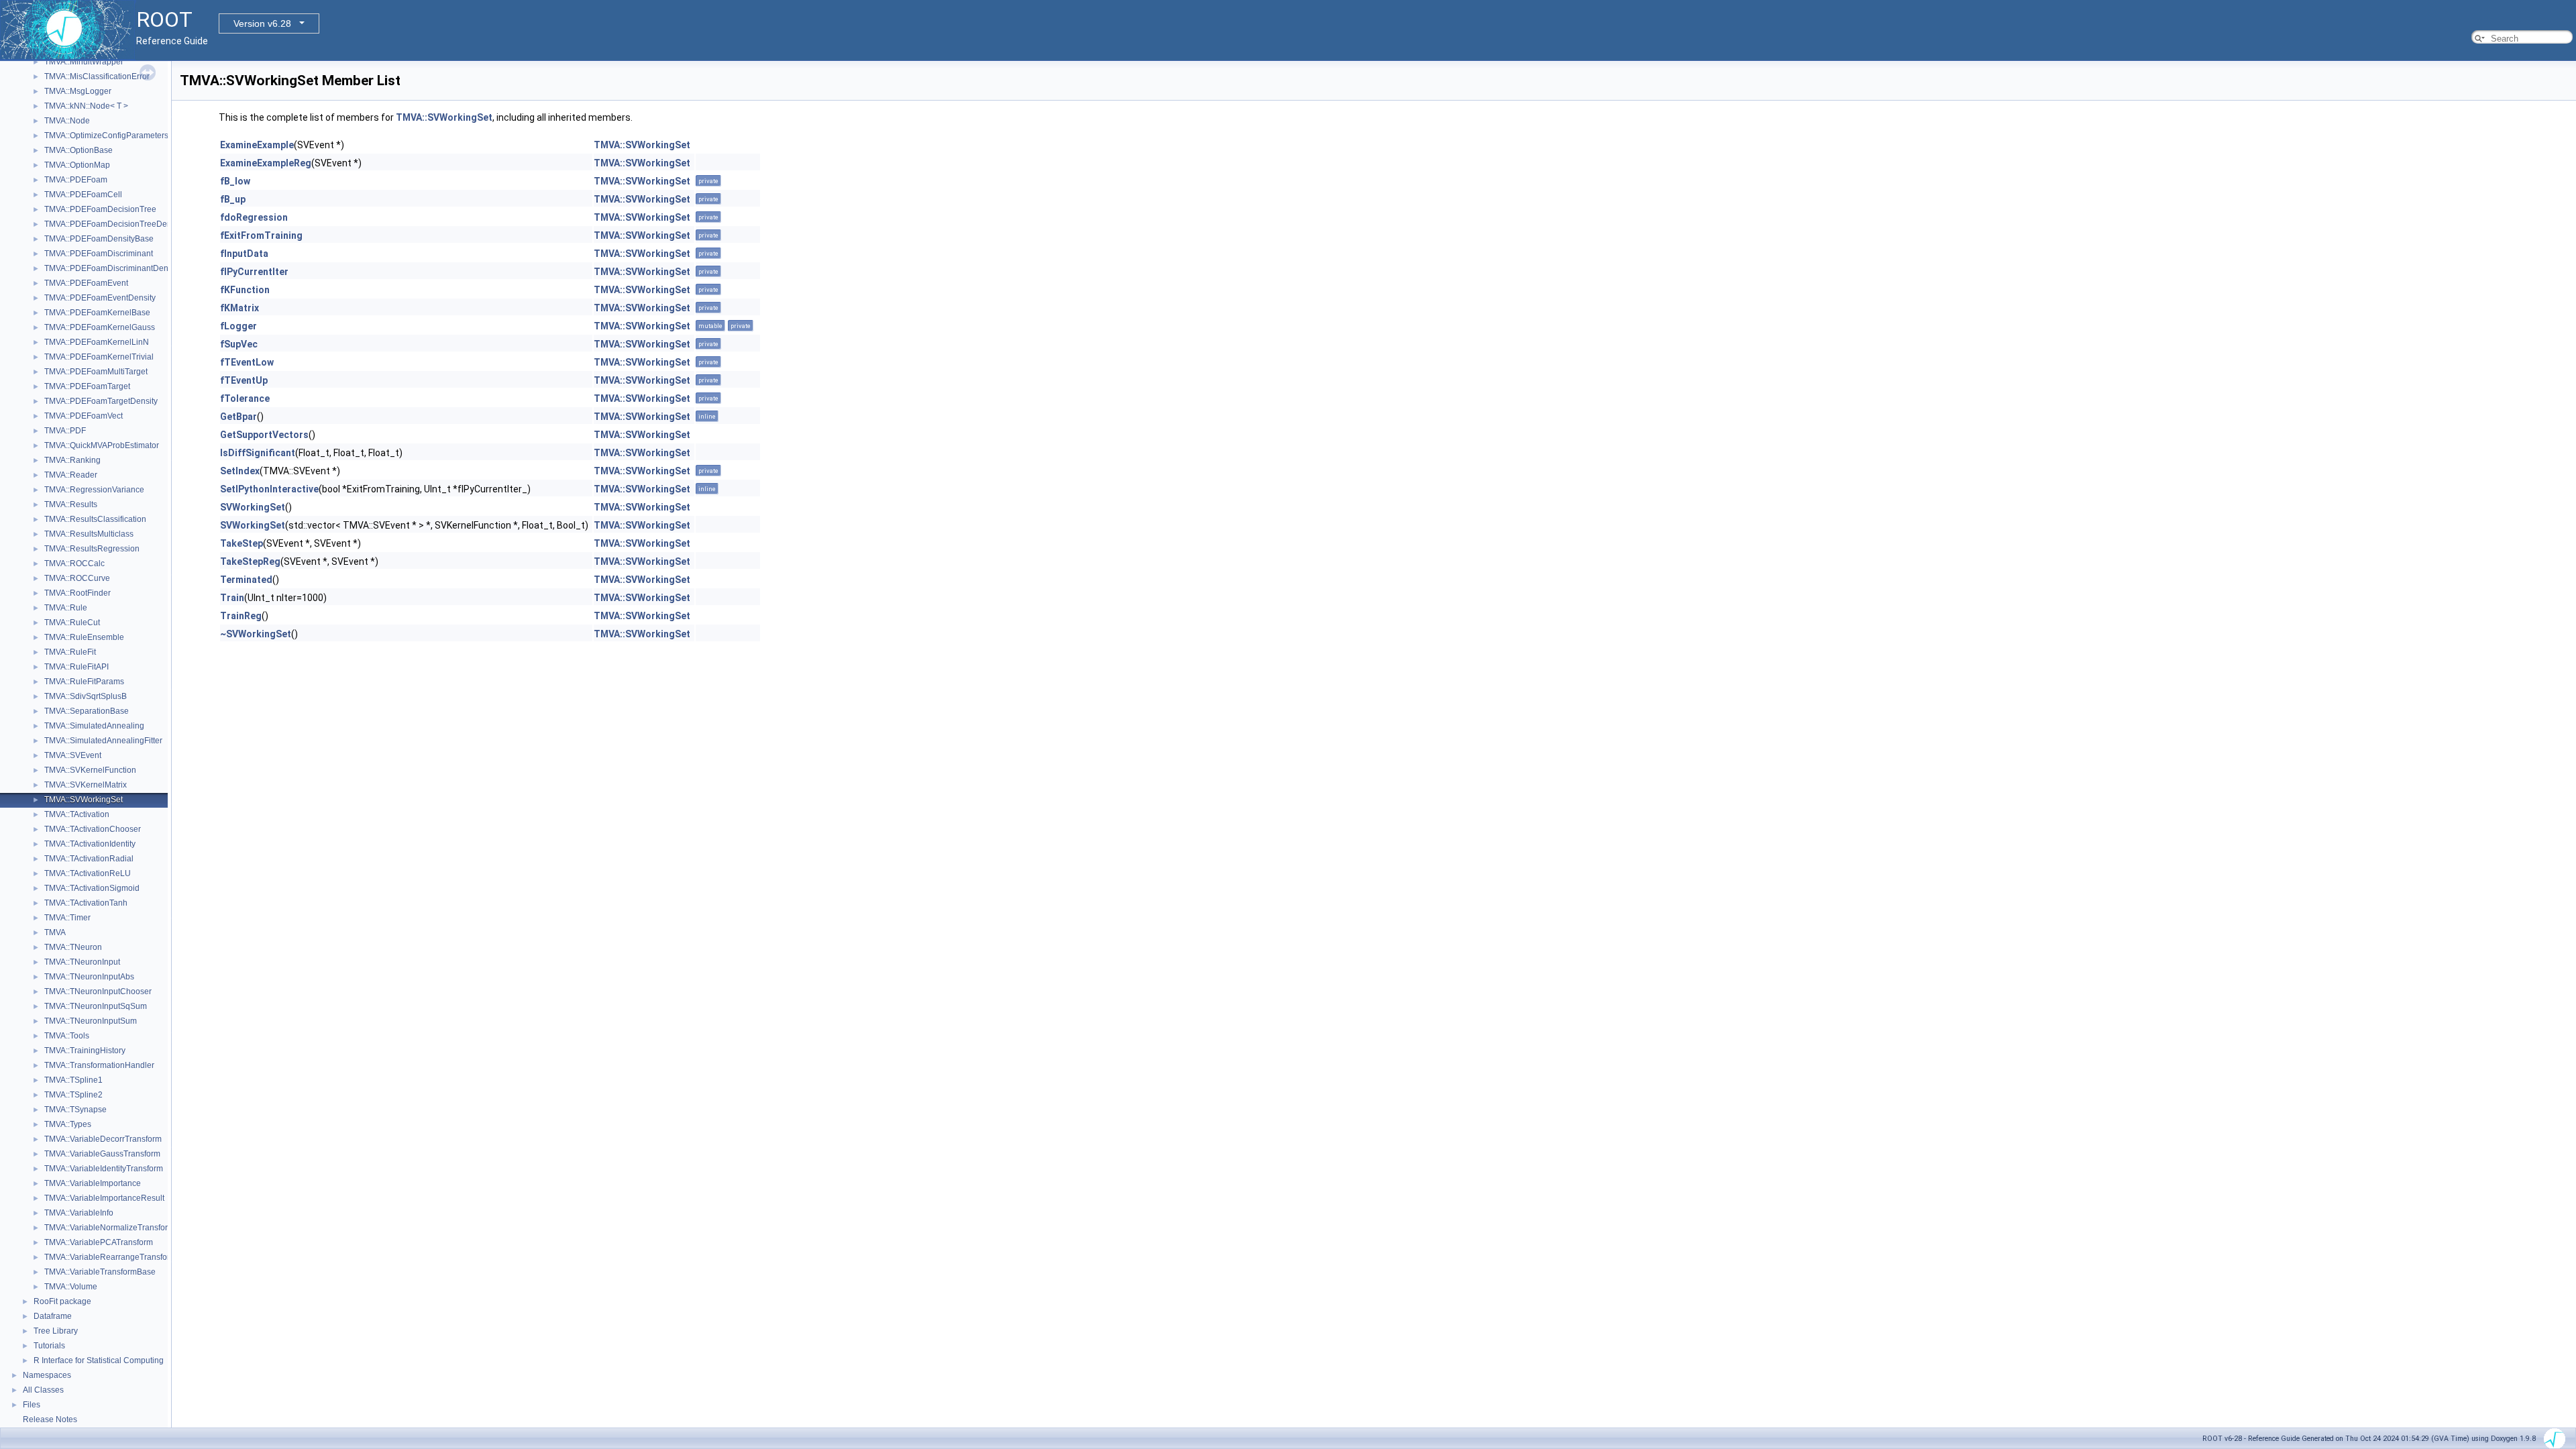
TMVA (55, 932)
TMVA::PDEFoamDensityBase (99, 239)
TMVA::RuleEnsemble (84, 637)
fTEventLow (247, 362)
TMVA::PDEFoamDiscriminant (99, 254)
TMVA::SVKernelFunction (90, 770)
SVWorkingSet (253, 507)
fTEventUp (244, 380)
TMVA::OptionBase (78, 150)
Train (232, 598)
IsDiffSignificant (258, 453)
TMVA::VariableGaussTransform (102, 1154)
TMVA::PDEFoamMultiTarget (96, 372)
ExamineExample (257, 145)
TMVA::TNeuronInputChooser (98, 991)
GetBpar (238, 417)
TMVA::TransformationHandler (99, 1065)
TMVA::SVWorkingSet (84, 800)
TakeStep (241, 543)
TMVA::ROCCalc (74, 563)
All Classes (43, 1390)
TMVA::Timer (67, 918)
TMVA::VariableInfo (79, 1213)
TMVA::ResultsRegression (92, 549)
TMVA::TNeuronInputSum (91, 1021)
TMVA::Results (71, 504)
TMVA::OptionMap (77, 165)
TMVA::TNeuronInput (82, 962)
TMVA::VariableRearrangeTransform (110, 1257)
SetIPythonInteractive (269, 489)
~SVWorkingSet (256, 634)
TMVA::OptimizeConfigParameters (106, 136)
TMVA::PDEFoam (76, 180)
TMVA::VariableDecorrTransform (103, 1139)
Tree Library (56, 1331)
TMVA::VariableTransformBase (100, 1272)
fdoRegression (254, 217)
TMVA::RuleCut (72, 623)
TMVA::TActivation (77, 814)
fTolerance (245, 398)
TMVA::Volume (71, 1287)
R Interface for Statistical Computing (99, 1360)
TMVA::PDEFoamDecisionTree (100, 209)
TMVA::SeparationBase (87, 711)
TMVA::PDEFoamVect (84, 416)
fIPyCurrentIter (254, 272)
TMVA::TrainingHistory (85, 1051)
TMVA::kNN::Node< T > (86, 106)
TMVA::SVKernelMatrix (86, 785)
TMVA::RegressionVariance (94, 490)
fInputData (244, 254)
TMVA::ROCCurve (77, 578)
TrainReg (241, 616)
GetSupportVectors (264, 435)
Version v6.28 (262, 23)
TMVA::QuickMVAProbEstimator (102, 445)
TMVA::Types (68, 1124)
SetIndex (240, 471)
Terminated (246, 580)
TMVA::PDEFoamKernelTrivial (99, 357)
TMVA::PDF (65, 431)
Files (32, 1405)
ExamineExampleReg (266, 163)
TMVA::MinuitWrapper (84, 62)
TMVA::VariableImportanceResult (104, 1198)
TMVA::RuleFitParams (84, 682)
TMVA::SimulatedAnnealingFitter (103, 741)
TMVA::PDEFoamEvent (86, 283)
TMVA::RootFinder (77, 593)
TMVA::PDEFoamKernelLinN (97, 342)
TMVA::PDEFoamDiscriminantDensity (112, 268)
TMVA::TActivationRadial (89, 859)
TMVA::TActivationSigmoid (92, 888)
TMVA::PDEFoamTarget (87, 386)
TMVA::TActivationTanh (86, 903)
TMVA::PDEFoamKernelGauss (100, 327)
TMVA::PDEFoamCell (83, 195)
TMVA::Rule (66, 608)
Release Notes (50, 1419)
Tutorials (49, 1346)
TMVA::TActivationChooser (93, 829)
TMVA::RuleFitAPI (76, 667)
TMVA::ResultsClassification (95, 519)
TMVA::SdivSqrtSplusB (86, 696)
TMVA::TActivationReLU (88, 873)
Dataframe (53, 1316)
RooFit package (62, 1301)
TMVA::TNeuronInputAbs (89, 977)
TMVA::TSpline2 (73, 1095)
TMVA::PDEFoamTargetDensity (101, 401)
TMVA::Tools (67, 1036)
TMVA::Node (67, 121)
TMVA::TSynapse (75, 1110)
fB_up (233, 199)
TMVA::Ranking (72, 460)
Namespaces (47, 1375)
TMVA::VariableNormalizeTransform (109, 1228)
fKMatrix (239, 308)
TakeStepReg (250, 561)
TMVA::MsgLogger (78, 91)
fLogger (238, 326)
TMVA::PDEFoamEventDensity (100, 298)
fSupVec (239, 344)
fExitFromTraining (261, 235)
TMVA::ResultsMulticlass (89, 534)
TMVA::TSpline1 (73, 1080)
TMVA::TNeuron (73, 947)
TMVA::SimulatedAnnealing (94, 726)
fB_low (235, 181)
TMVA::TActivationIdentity (90, 844)
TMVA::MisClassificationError (97, 76)
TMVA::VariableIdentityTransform (104, 1169)
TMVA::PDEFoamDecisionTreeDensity (114, 224)
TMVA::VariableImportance (93, 1183)
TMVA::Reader (71, 475)
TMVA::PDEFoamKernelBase (97, 313)
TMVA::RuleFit (70, 652)
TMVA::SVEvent (73, 755)
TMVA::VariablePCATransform (99, 1242)
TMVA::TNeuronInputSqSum (96, 1006)
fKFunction (245, 290)
